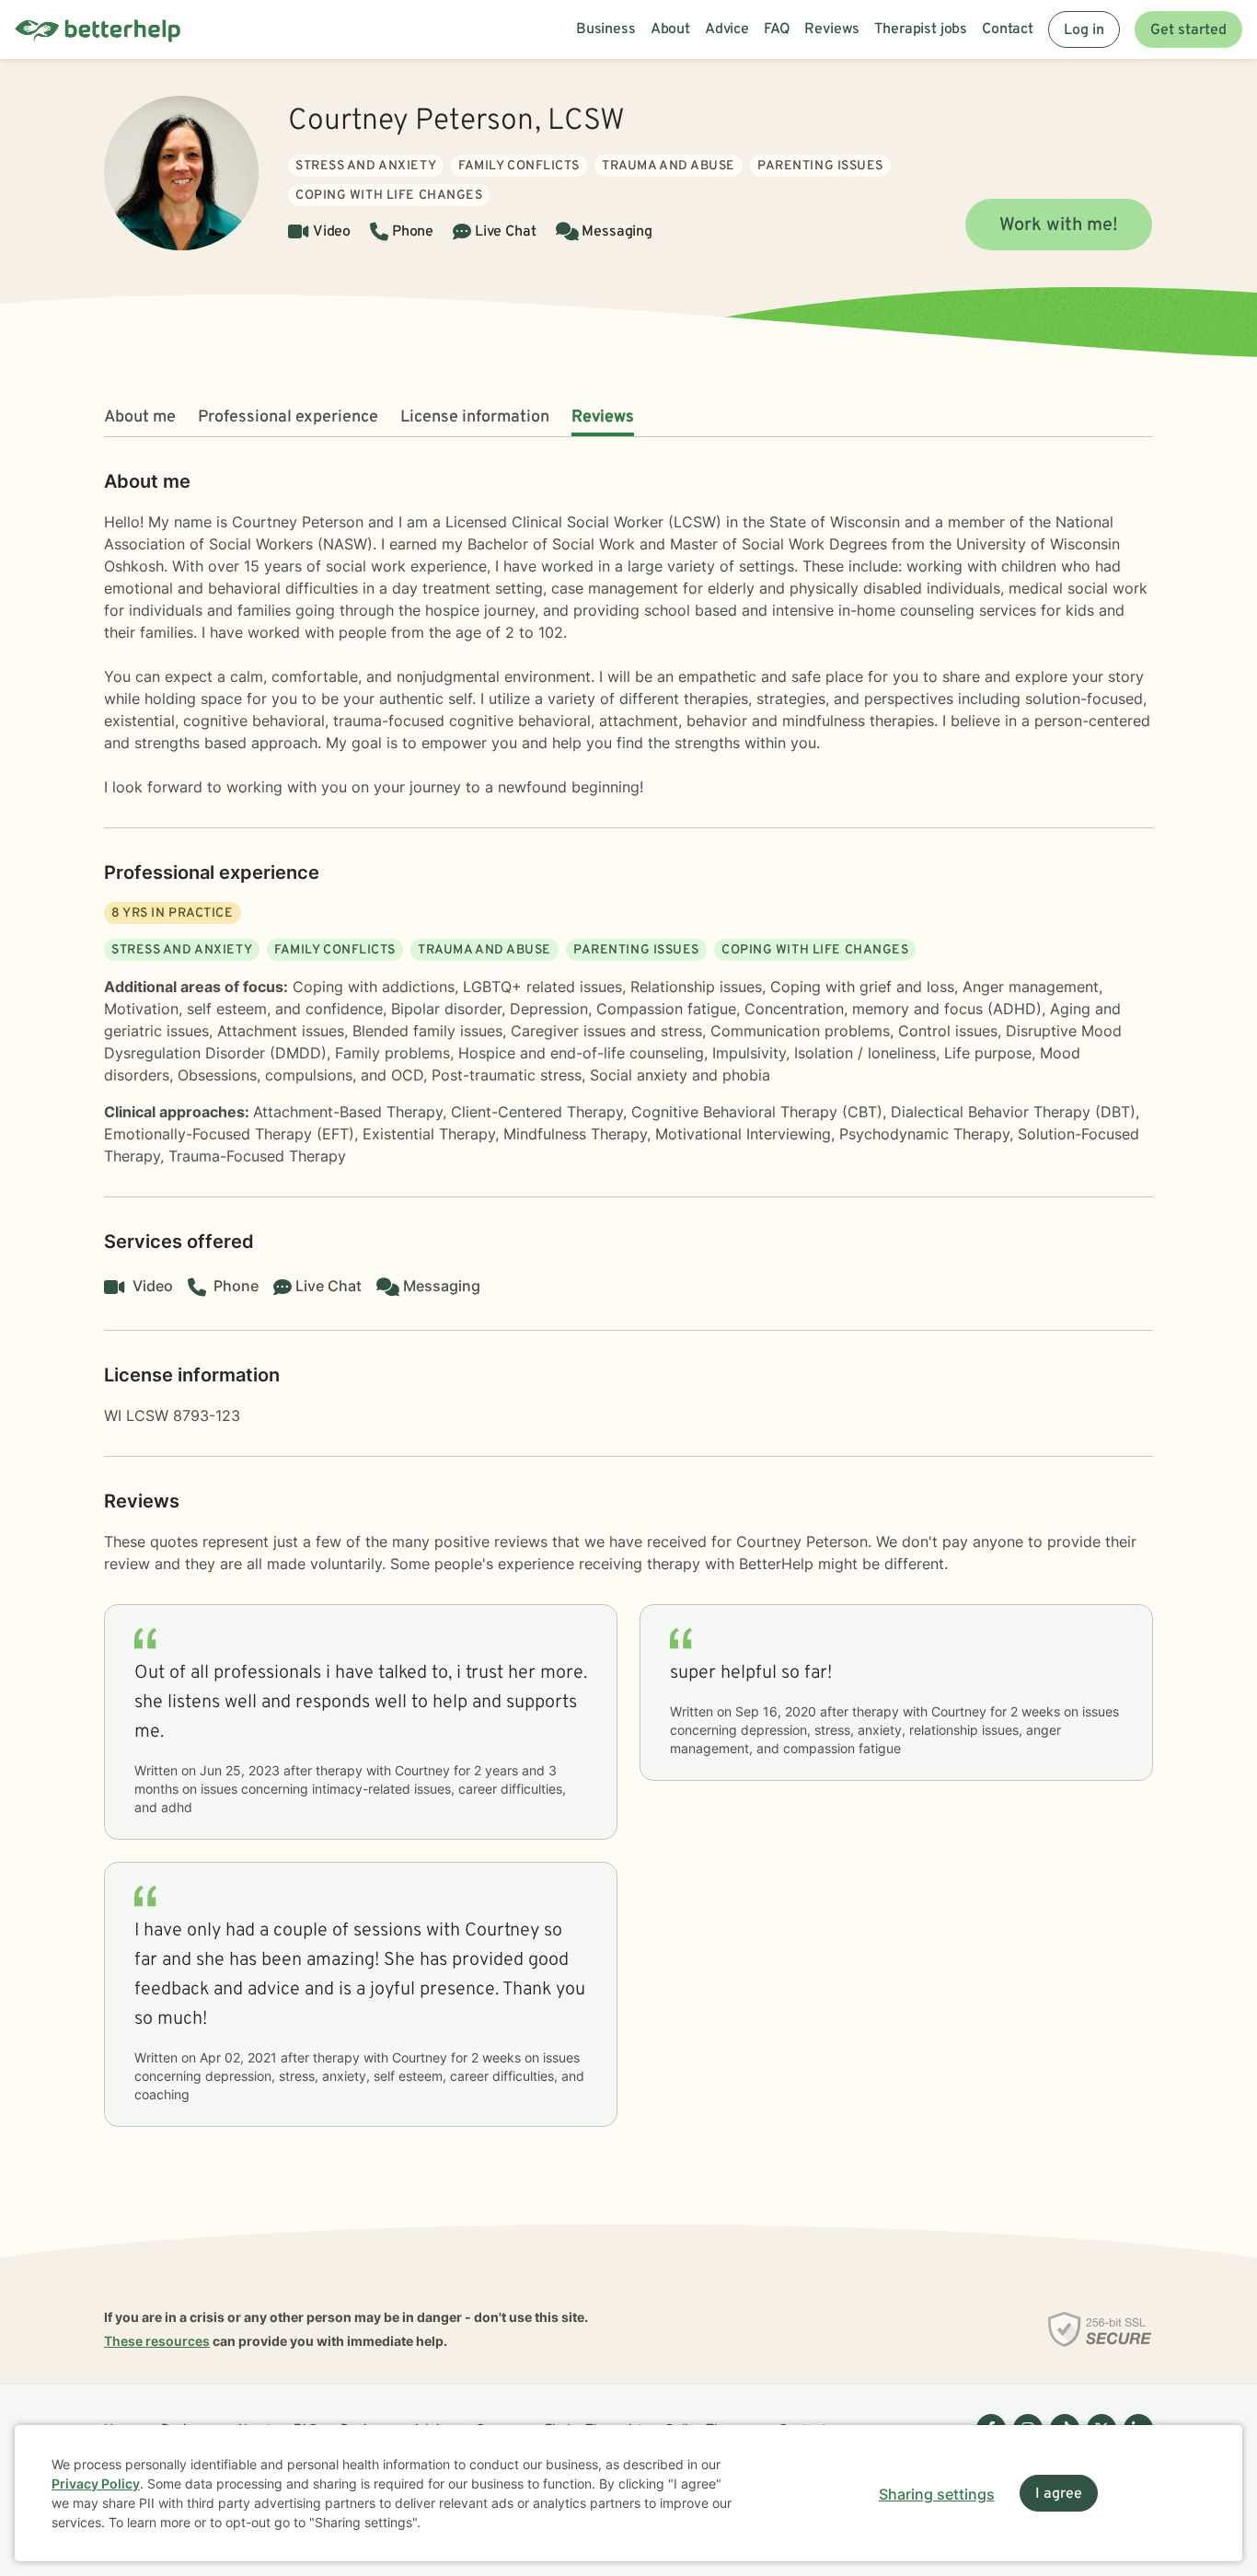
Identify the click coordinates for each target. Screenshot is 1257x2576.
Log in (1084, 30)
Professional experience (288, 417)
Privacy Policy (96, 2484)
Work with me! (1059, 225)
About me (140, 417)
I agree (1059, 2494)
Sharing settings (937, 2494)
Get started (1188, 30)
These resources (157, 2341)
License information (475, 417)
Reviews (603, 417)
